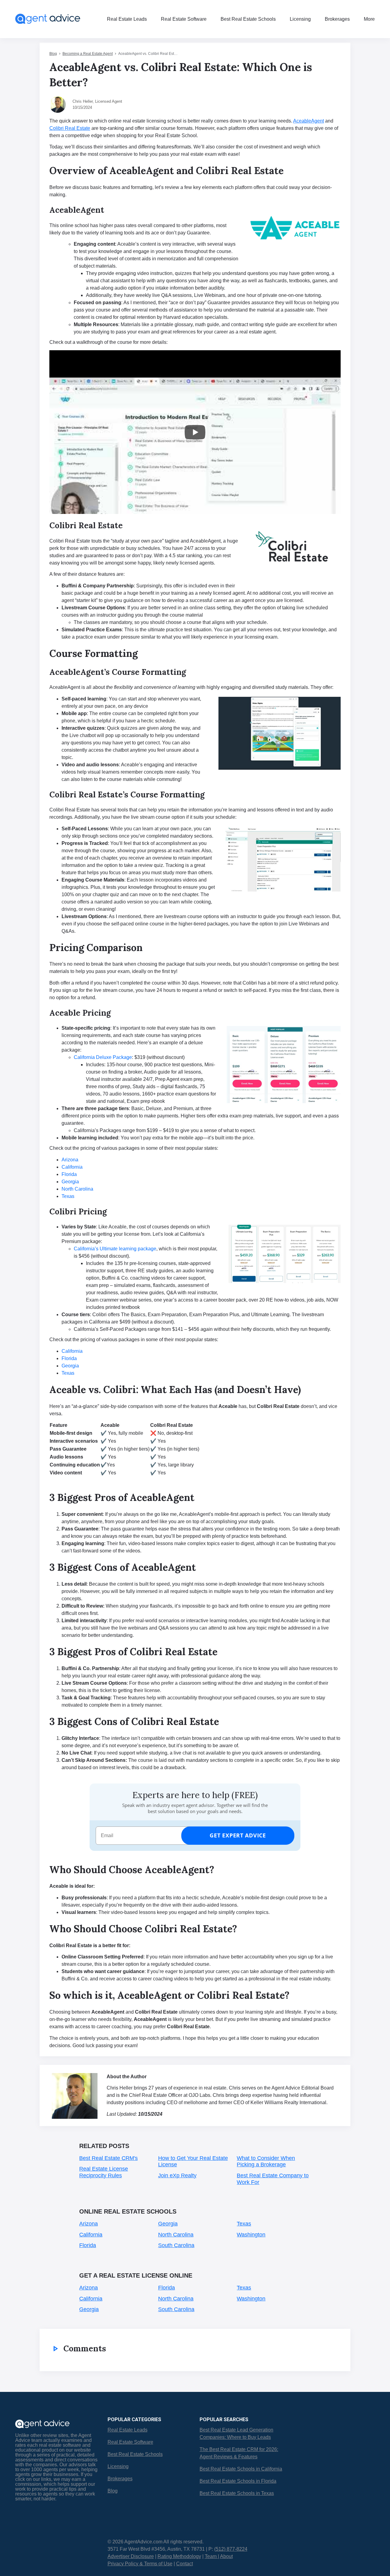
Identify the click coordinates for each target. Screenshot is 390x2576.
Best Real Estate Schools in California (241, 2469)
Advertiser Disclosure (131, 2556)
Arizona (89, 2224)
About (226, 2556)
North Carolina (176, 2235)
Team (211, 2556)
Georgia (168, 2224)
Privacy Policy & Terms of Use (140, 2564)
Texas (244, 2224)
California (91, 2235)
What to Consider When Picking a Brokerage (266, 2161)
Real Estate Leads (127, 19)
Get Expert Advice (238, 1835)
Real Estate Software (184, 19)
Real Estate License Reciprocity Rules (104, 2172)
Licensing (300, 19)
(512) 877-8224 (231, 2549)
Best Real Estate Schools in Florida (238, 2481)
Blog (53, 54)
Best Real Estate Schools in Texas (237, 2493)
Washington (251, 2235)
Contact (184, 2564)
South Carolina (176, 2245)
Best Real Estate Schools (248, 19)
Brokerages (337, 19)
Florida (88, 2245)
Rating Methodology (179, 2556)
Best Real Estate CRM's (108, 2158)
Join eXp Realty (177, 2175)
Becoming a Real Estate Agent (88, 54)
